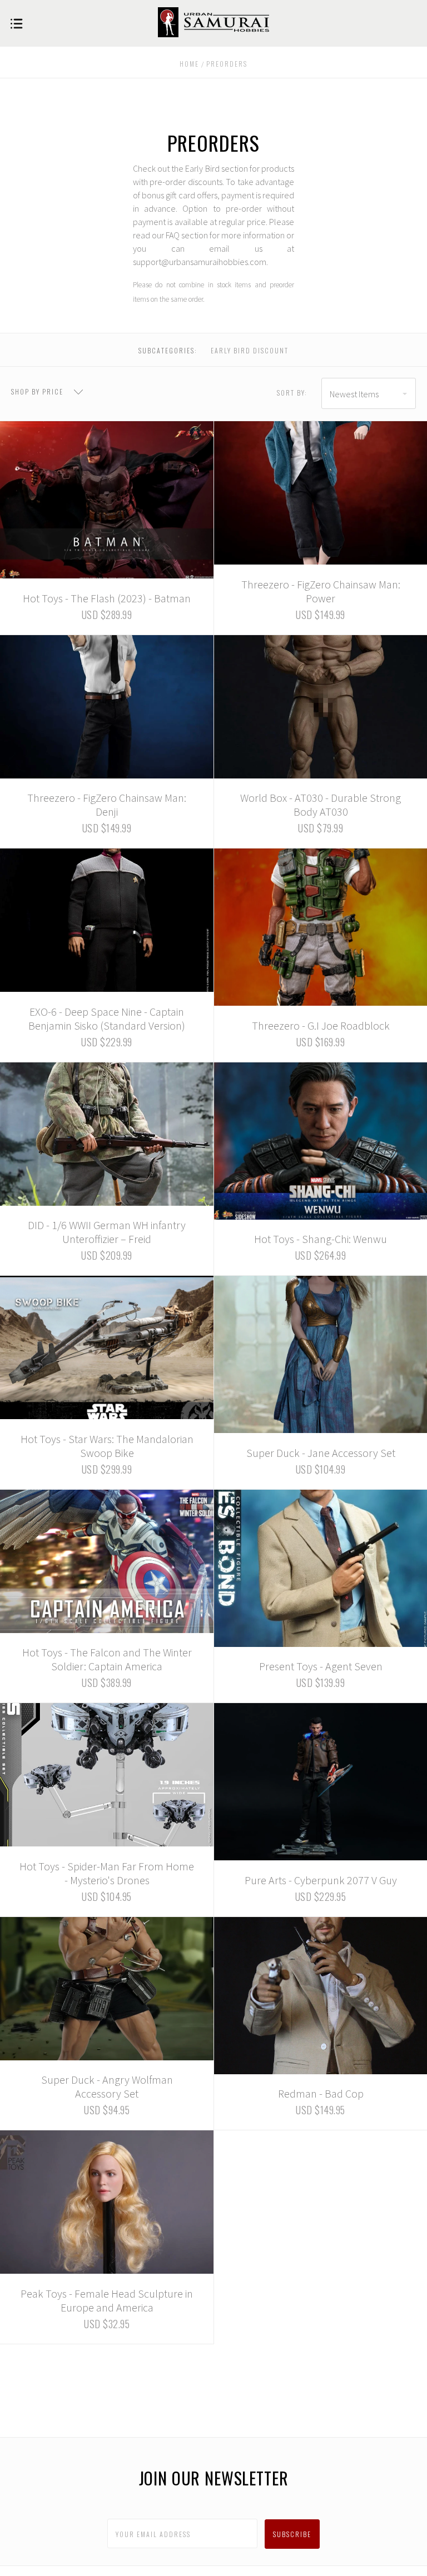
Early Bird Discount (250, 350)
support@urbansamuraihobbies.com (200, 262)
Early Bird (202, 168)
